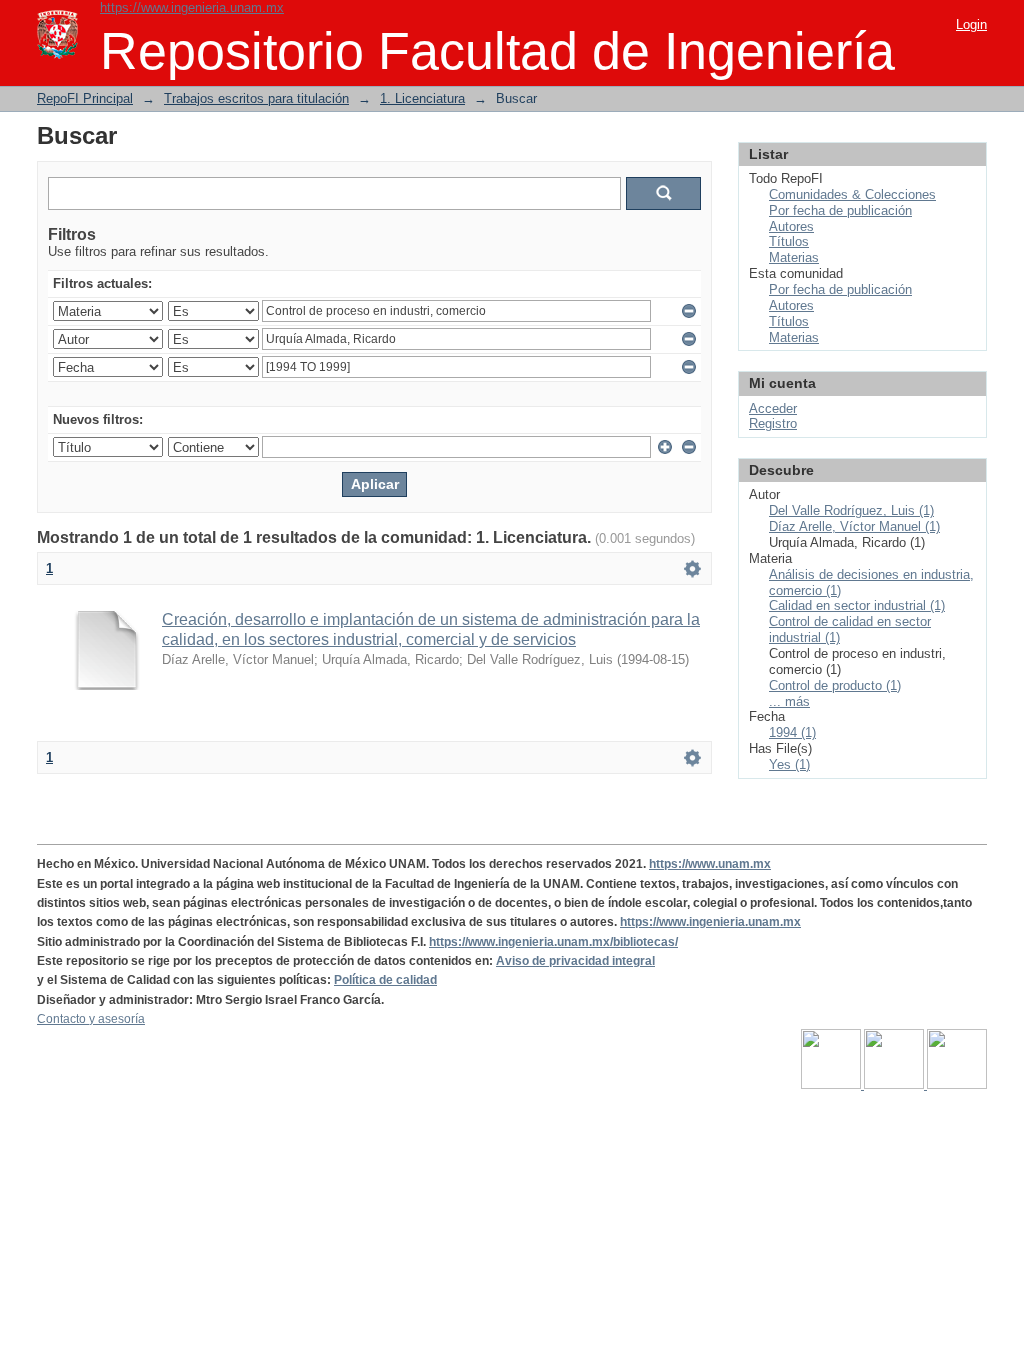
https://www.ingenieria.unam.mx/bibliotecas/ (553, 942)
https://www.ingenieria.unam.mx (192, 7)
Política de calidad (385, 980)
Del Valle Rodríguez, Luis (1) (851, 510)
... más (789, 701)
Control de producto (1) (835, 685)
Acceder (773, 408)
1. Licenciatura (422, 98)
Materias (794, 257)
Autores (791, 226)
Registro (773, 423)
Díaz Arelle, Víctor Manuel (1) (854, 526)
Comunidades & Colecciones (852, 194)
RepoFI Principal (85, 98)
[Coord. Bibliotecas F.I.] (957, 1085)
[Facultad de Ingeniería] (895, 1085)
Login (971, 24)
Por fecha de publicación (840, 210)
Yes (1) (789, 764)
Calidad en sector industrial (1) (857, 605)
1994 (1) (792, 732)
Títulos (789, 241)
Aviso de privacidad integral (575, 961)
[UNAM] (832, 1085)
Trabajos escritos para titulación (256, 98)
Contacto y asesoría (91, 1019)
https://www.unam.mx (710, 864)
